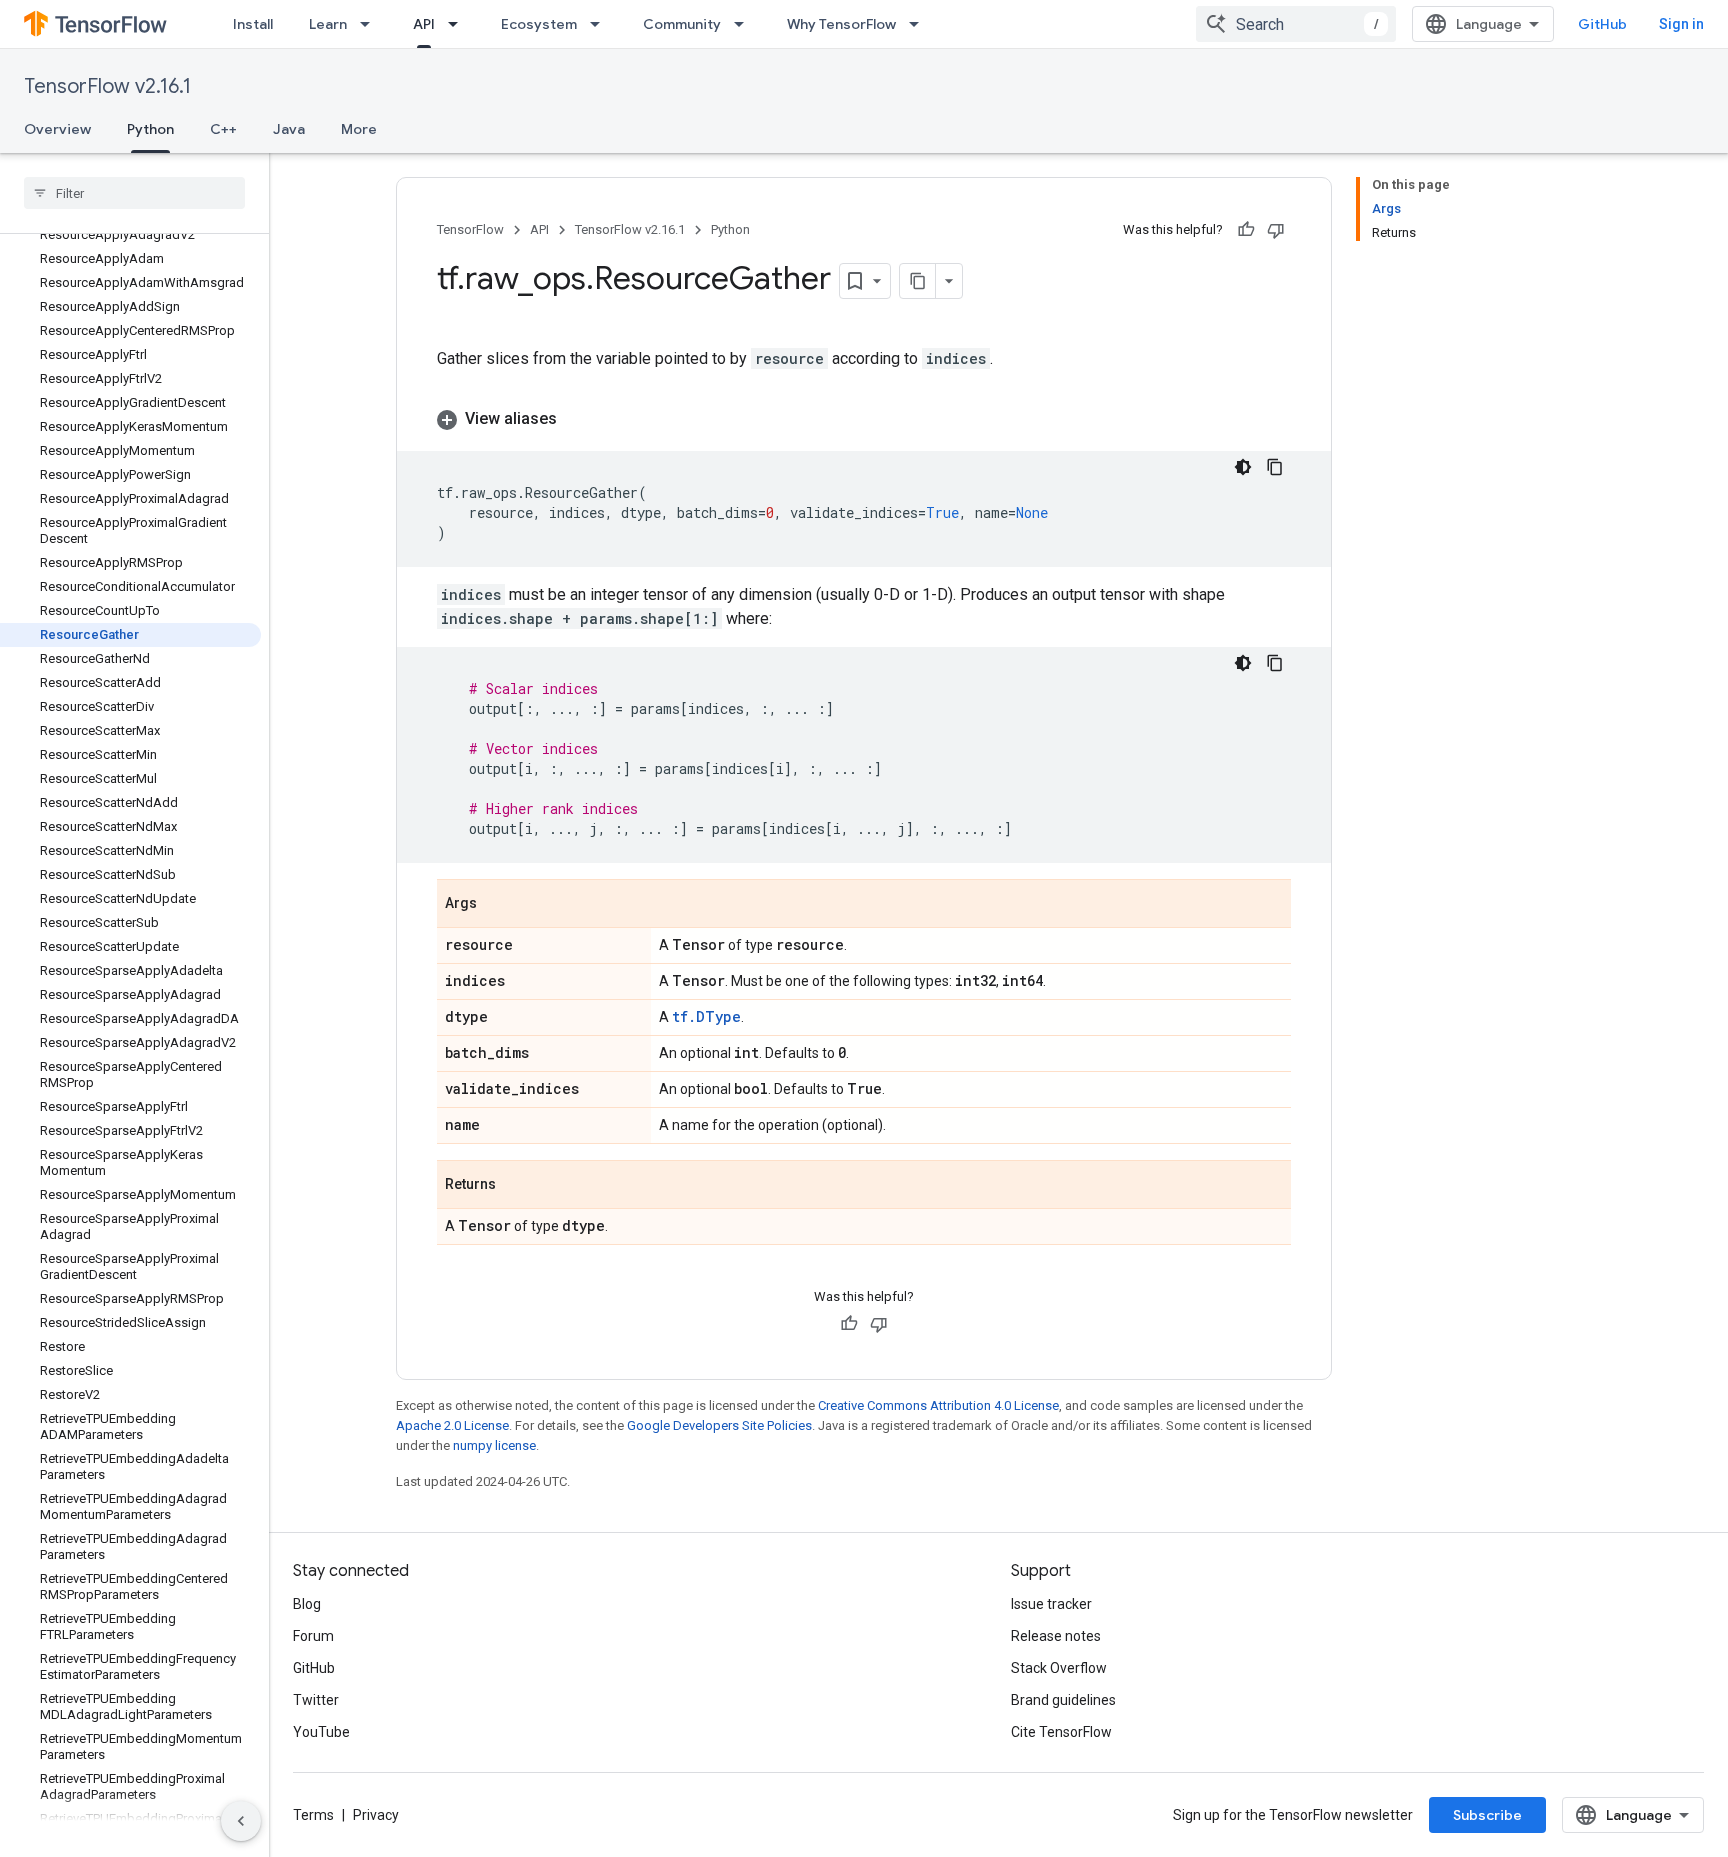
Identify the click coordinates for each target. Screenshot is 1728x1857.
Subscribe (1487, 1815)
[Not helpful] (1276, 230)
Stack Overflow (1059, 1668)
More (359, 129)
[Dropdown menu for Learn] (371, 24)
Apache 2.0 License (452, 1425)
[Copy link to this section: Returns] (516, 1186)
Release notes (1056, 1636)
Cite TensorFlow (1061, 1732)
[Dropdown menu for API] (459, 24)
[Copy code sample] (1275, 467)
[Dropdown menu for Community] (745, 24)
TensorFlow (470, 229)
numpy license (494, 1445)
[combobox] (1296, 24)
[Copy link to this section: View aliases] (577, 419)
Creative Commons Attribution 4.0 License (938, 1405)
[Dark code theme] (1243, 467)
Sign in (1681, 24)
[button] (864, 419)
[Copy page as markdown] (918, 281)
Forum (313, 1636)
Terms (313, 1815)
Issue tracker (1051, 1604)
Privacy (376, 1815)
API (424, 24)
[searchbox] (134, 193)
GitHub (1602, 24)
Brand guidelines (1063, 1700)
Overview (57, 129)
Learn (328, 24)
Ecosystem (539, 24)
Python (150, 129)
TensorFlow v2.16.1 (107, 86)
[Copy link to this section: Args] (497, 905)
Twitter (316, 1700)
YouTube (321, 1732)
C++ (223, 129)
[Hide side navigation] (241, 1821)
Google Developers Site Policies (719, 1425)
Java (289, 129)
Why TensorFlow (841, 24)
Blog (307, 1604)
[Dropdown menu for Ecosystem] (601, 24)
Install (253, 24)
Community (682, 24)
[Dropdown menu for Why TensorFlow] (920, 24)
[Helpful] (1246, 230)
